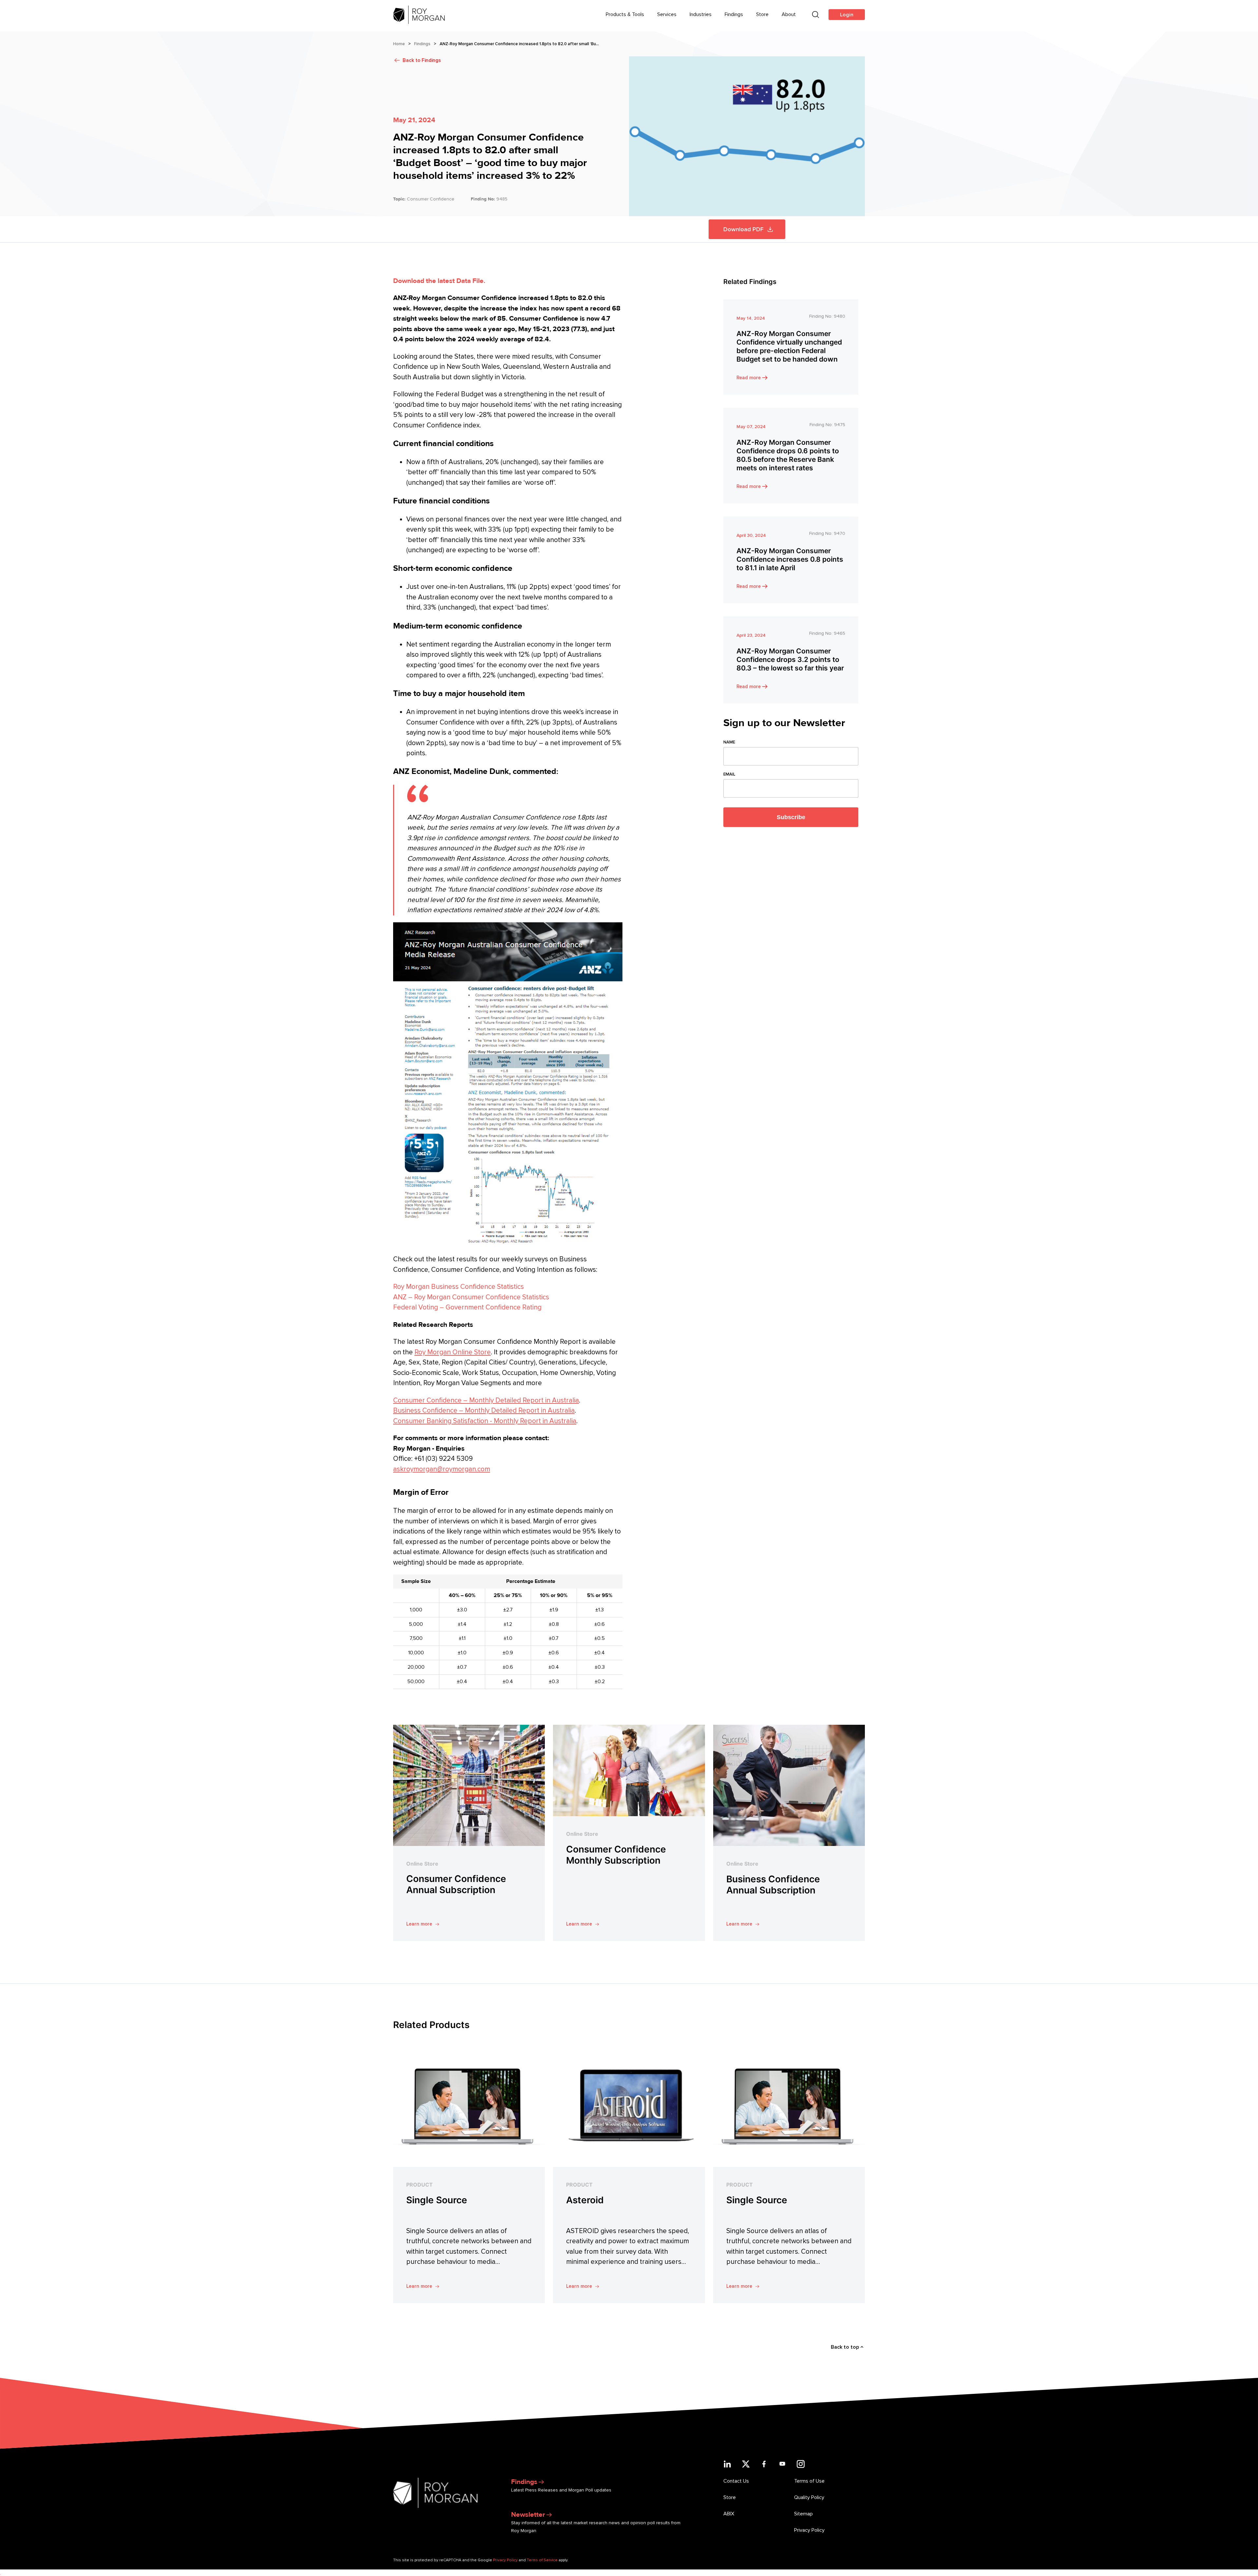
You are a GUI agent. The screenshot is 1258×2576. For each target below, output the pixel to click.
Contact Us (736, 2481)
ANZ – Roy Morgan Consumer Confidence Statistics (471, 1297)
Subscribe (791, 817)
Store (762, 14)
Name (729, 742)
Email (729, 774)
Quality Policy (809, 2497)
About (789, 14)
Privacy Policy (809, 2530)
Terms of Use (809, 2481)
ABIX (729, 2514)
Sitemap (803, 2514)
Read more (749, 378)
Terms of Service (542, 2560)
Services (667, 14)
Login (847, 15)
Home (399, 44)
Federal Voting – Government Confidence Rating (467, 1307)
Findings (734, 14)
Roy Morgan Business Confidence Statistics (458, 1287)
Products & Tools (625, 14)
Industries (701, 14)
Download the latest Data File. (439, 281)
